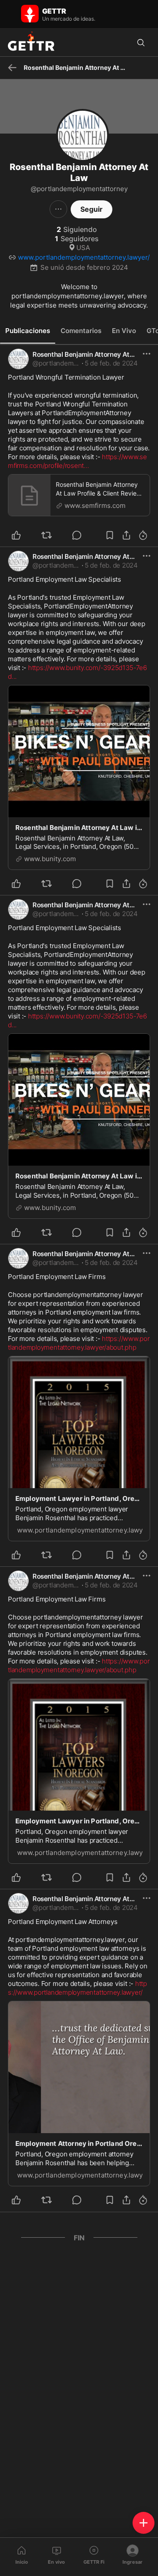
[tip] (82, 535)
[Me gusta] (21, 535)
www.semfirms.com (95, 505)
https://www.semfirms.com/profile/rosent (77, 461)
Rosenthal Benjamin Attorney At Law (88, 354)
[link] (111, 363)
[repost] (52, 535)
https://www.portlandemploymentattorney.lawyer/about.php (79, 1343)
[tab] (28, 331)
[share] (126, 535)
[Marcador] (110, 535)
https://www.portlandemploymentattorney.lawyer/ (77, 1988)
